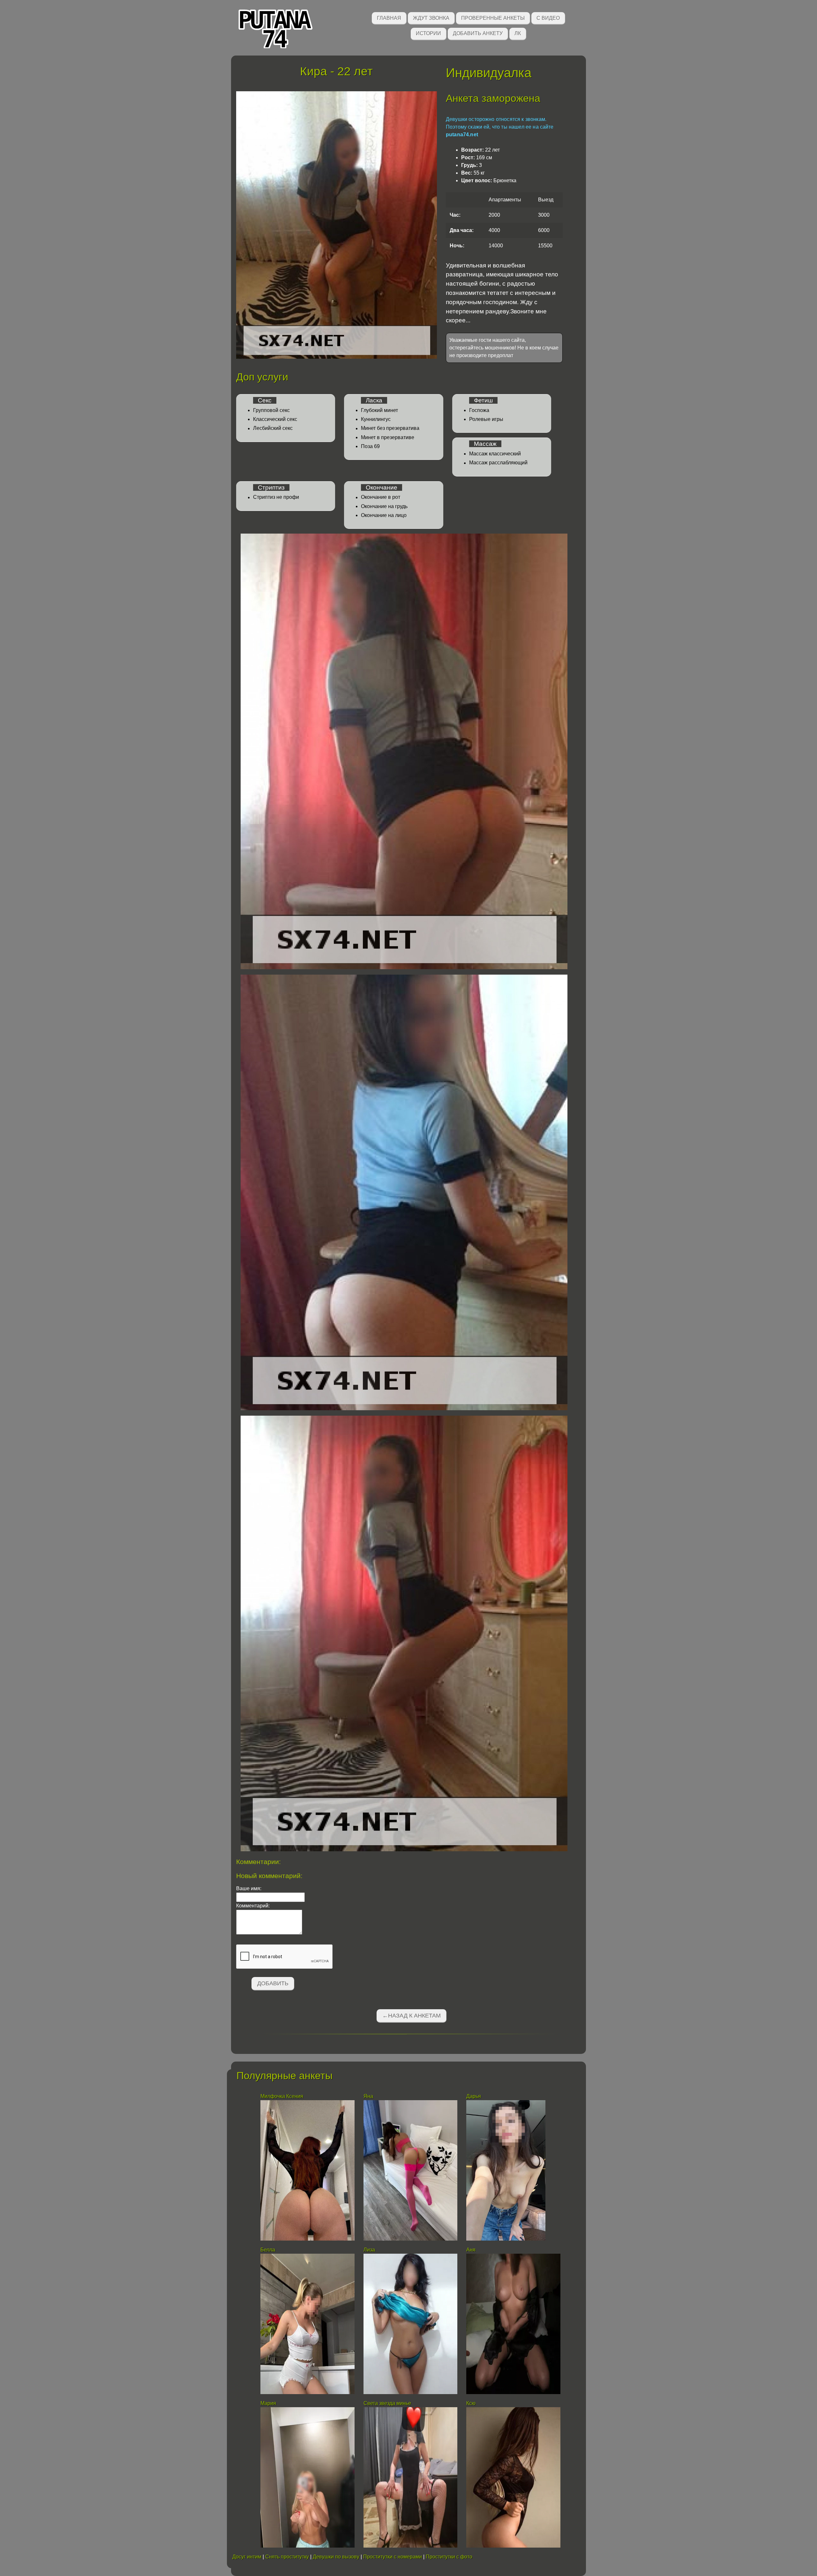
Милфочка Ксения (282, 2096)
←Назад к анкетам (412, 2016)
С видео (548, 18)
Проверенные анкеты (493, 18)
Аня (471, 2250)
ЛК (518, 33)
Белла (268, 2250)
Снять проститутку (287, 2557)
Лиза (369, 2250)
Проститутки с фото (449, 2557)
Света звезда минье (387, 2403)
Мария (268, 2403)
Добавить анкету (478, 33)
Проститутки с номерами (393, 2557)
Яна (368, 2096)
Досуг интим (247, 2557)
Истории (428, 33)
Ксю (471, 2403)
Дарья (474, 2096)
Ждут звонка (431, 18)
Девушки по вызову (336, 2557)
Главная (389, 18)
